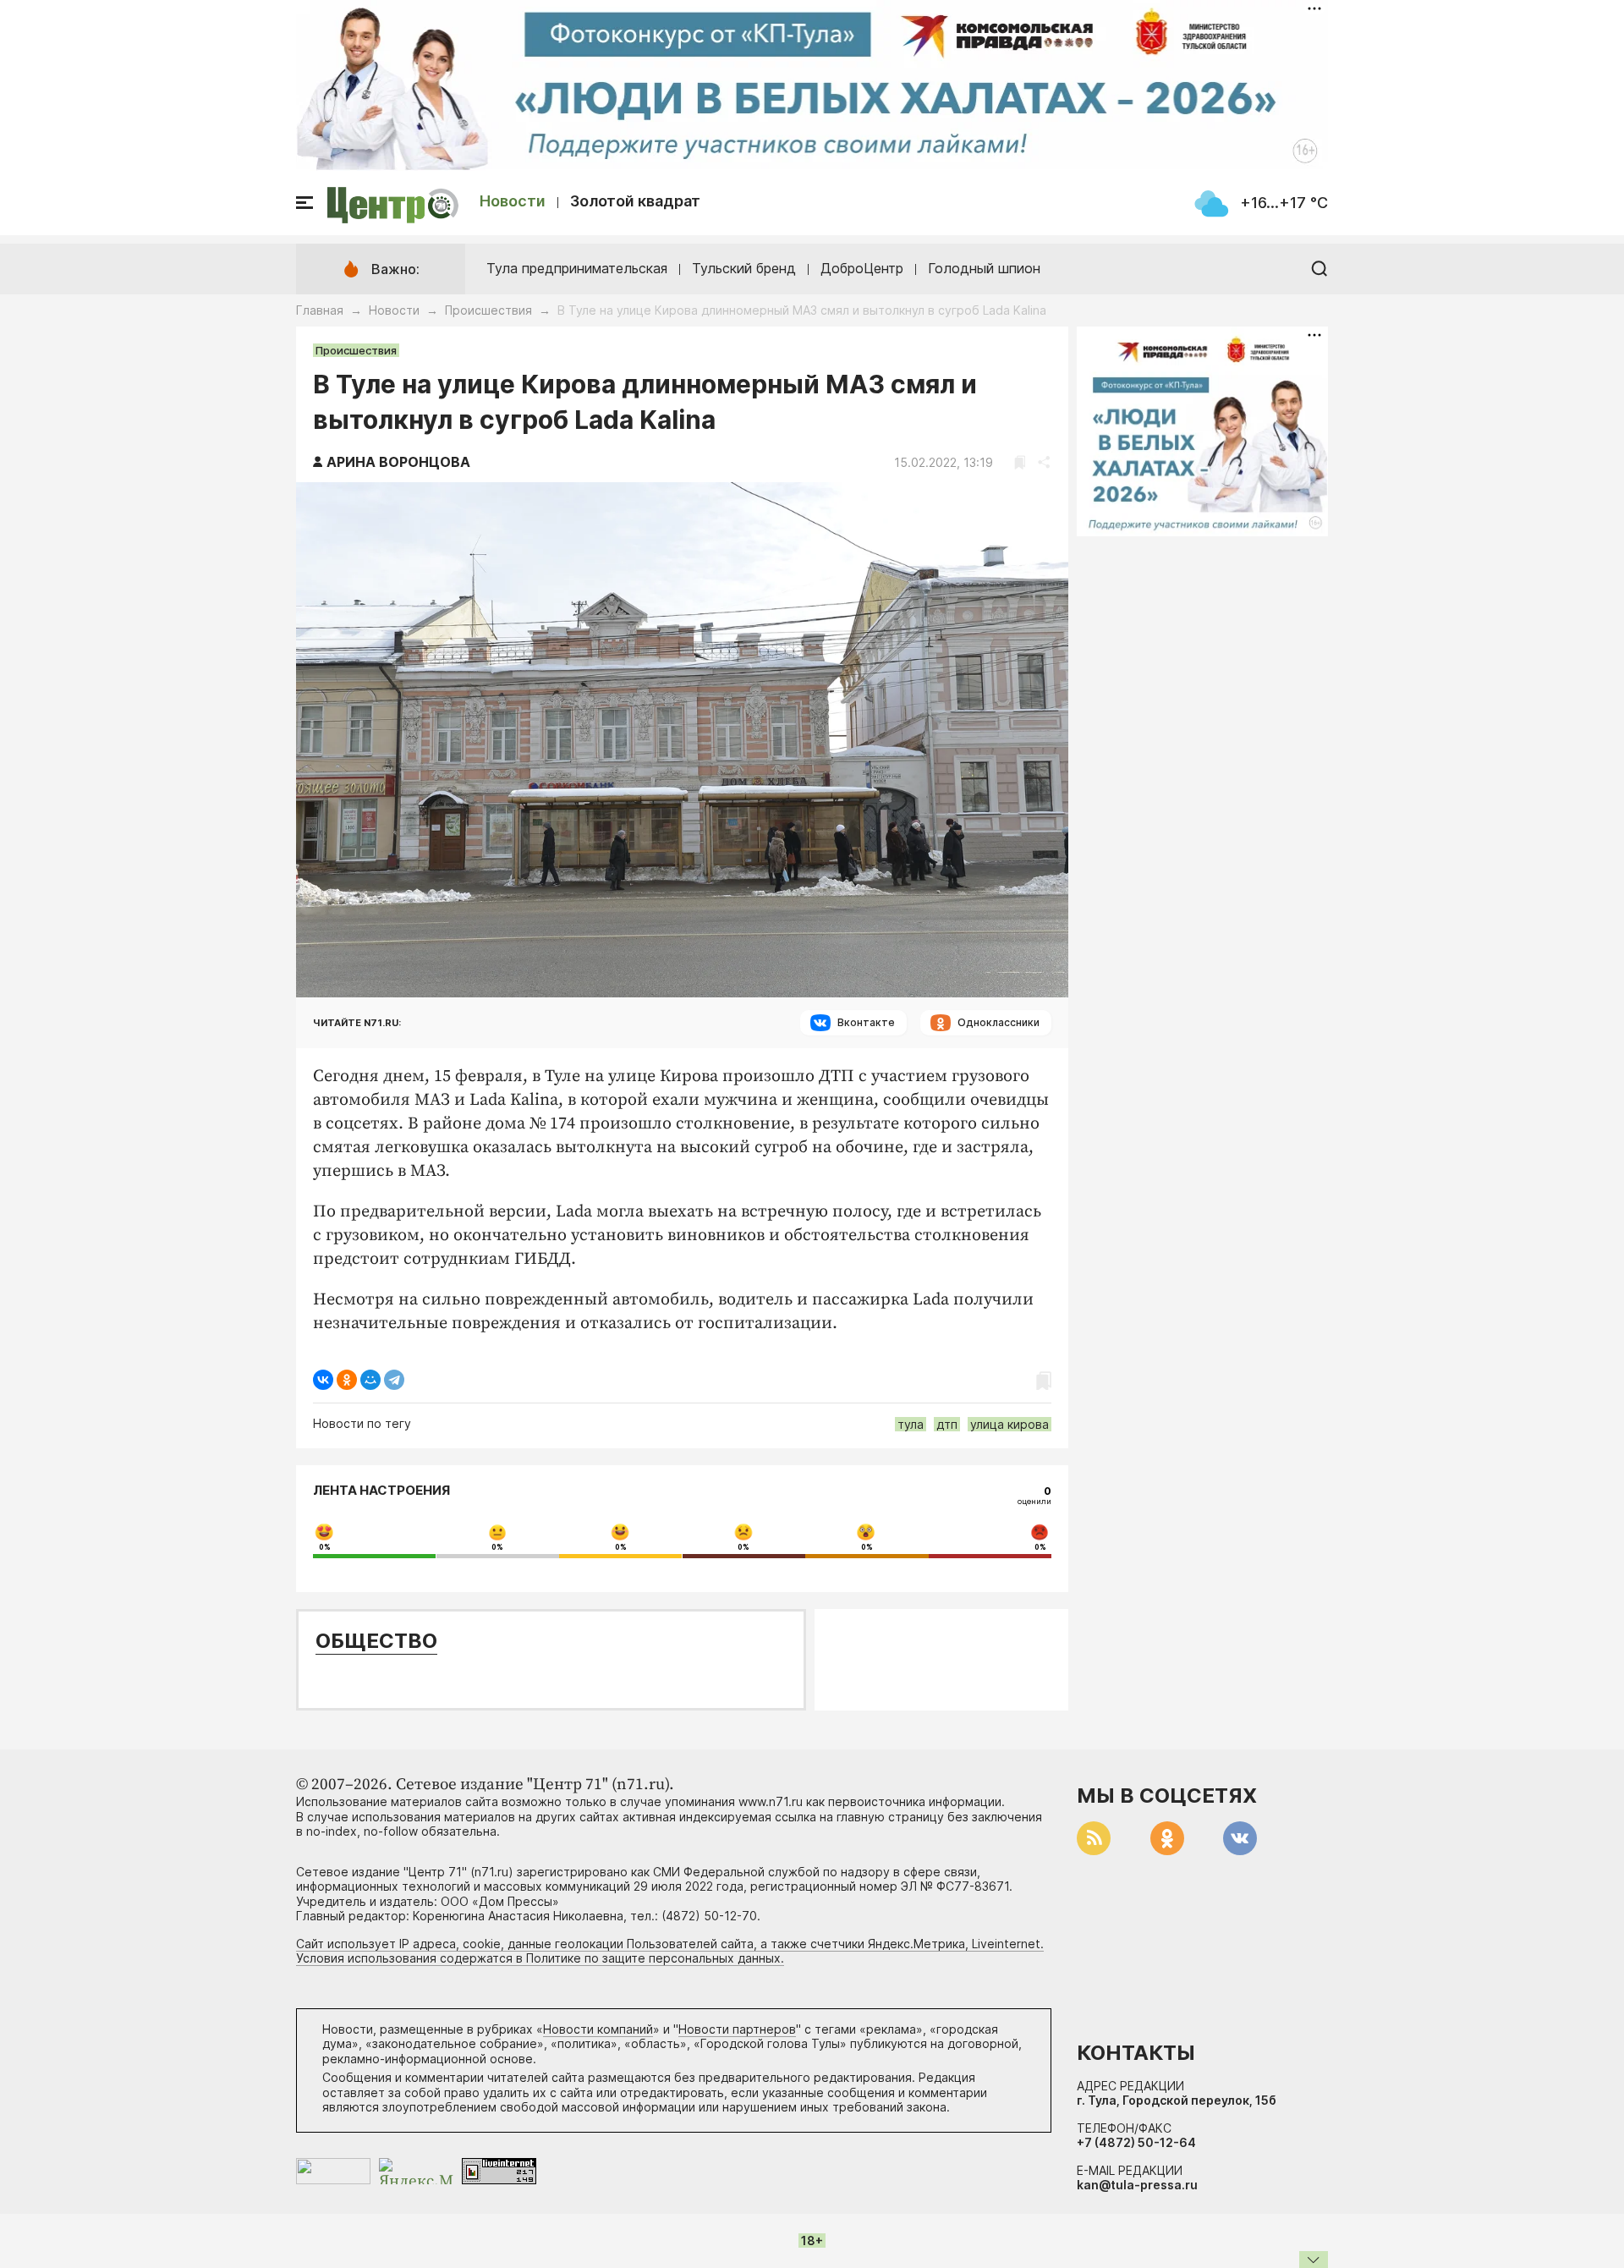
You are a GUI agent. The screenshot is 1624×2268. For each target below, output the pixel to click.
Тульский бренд (744, 268)
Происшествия (488, 310)
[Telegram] (394, 1380)
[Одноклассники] (347, 1380)
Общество (376, 1641)
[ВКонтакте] (323, 1380)
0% (325, 1547)
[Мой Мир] (370, 1380)
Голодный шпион (984, 268)
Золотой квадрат (635, 201)
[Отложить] (1020, 462)
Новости (513, 201)
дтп (947, 1424)
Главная (320, 310)
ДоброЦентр (862, 268)
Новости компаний (598, 2029)
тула (911, 1424)
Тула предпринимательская (577, 268)
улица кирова (1010, 1424)
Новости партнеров (737, 2029)
